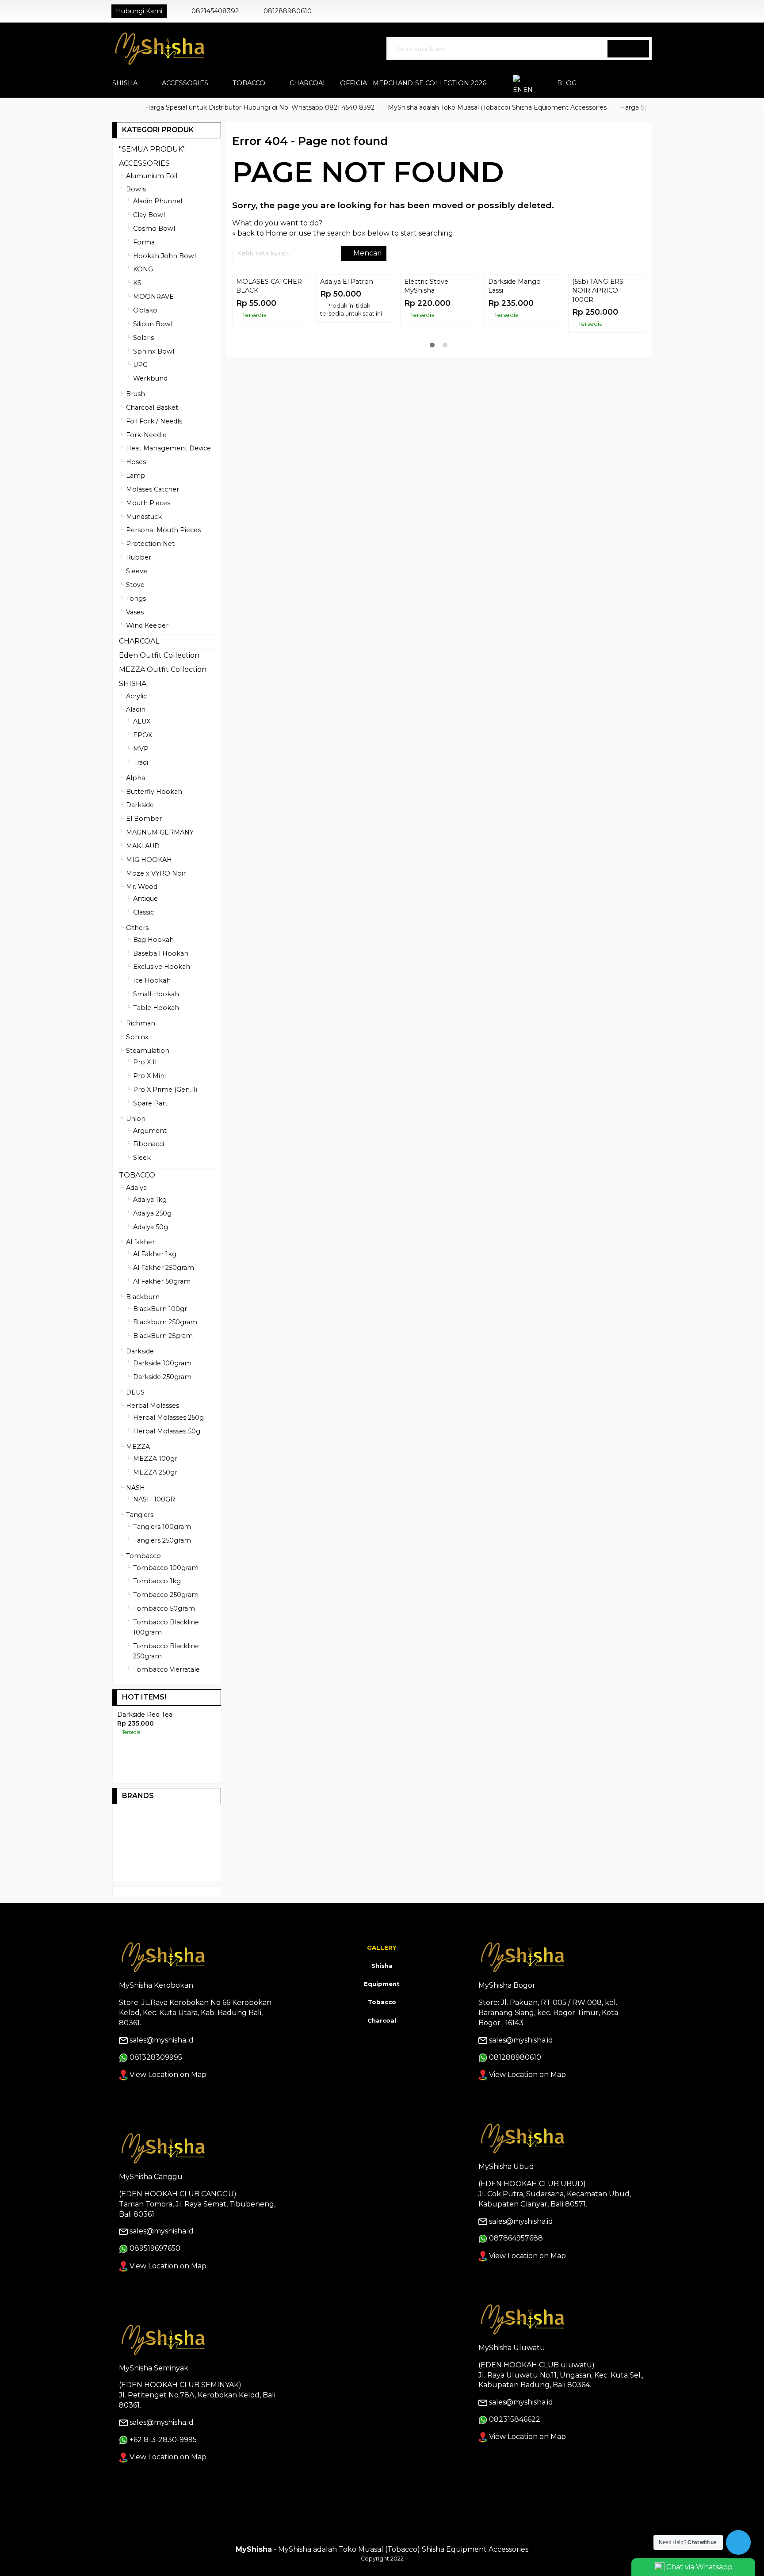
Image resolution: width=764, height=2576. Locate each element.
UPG (140, 365)
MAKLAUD (143, 846)
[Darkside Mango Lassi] (523, 312)
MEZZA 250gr (155, 1472)
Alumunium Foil (152, 176)
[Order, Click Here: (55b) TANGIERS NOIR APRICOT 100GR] (640, 344)
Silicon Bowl (153, 324)
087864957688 (516, 2271)
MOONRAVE (153, 297)
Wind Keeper (147, 625)
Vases (135, 612)
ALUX (142, 721)
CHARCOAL (308, 83)
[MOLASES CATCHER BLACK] (271, 312)
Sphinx (137, 1037)
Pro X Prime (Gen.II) (165, 1090)
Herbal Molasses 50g (167, 1431)
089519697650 (155, 2281)
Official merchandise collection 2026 (413, 83)
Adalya (136, 1188)
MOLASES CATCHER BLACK (269, 362)
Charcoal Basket (152, 408)
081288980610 (288, 11)
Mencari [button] (367, 253)
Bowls (136, 189)
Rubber (139, 557)
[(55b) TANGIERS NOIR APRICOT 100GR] (607, 312)
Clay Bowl (149, 215)
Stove (135, 585)
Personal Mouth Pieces (163, 530)
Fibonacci (149, 1144)
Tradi (141, 762)
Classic (143, 912)
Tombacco (143, 1556)
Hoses (136, 462)
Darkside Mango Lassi (514, 362)
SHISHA (125, 83)
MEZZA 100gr (155, 1459)
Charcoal (382, 2053)
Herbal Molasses (153, 1406)
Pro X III (146, 1062)
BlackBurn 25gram (163, 1336)
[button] (628, 49)
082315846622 (515, 2452)
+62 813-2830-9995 (163, 2472)
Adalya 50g (151, 1227)
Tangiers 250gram (162, 1540)
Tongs (136, 598)
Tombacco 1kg (157, 1581)
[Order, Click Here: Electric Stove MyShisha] (472, 344)
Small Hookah (156, 994)
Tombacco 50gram (164, 1608)
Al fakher (140, 1242)
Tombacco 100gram (166, 1568)
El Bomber (144, 819)
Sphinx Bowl (154, 351)
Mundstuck (144, 517)
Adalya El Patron (347, 358)
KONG (143, 269)
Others (137, 928)
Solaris (143, 338)
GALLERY (382, 1980)
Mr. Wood (142, 887)
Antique (145, 899)
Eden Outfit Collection (159, 655)
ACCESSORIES (185, 83)
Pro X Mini (149, 1076)
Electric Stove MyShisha (426, 362)
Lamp (136, 476)
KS (137, 283)
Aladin (136, 709)
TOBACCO (249, 83)
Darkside (140, 805)
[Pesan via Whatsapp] (619, 11)
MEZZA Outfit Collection (163, 669)
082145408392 (215, 11)
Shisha (382, 1998)
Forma (144, 242)
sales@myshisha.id (162, 2073)
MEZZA (138, 1447)
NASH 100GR (154, 1499)
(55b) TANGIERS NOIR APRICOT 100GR (598, 367)
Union (136, 1119)
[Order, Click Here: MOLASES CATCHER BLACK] (304, 344)
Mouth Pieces (148, 503)
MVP (141, 749)
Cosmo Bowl (154, 229)
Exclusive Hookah (162, 967)
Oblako (145, 310)
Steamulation (148, 1051)
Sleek (142, 1158)
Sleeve (137, 571)
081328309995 (156, 2090)
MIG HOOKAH (149, 860)
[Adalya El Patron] (355, 312)
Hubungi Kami (139, 11)
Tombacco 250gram (166, 1595)
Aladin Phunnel (158, 201)
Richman (141, 1023)
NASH (136, 1488)
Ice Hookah (152, 980)
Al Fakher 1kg (155, 1254)
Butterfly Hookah (154, 792)
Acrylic (136, 696)
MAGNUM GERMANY (160, 832)
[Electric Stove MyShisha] (439, 312)
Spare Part (150, 1103)
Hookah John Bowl (164, 256)
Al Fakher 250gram (164, 1268)
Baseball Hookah (161, 953)
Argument (150, 1131)
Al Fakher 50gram (162, 1281)
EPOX (143, 735)
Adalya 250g (152, 1213)
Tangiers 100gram (162, 1527)
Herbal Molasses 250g (168, 1418)
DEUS (135, 1392)
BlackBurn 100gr (160, 1309)
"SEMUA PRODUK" (152, 149)
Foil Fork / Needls (154, 421)
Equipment (382, 2016)
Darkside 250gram (162, 1377)
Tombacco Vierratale (166, 1669)
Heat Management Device (168, 448)
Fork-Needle (146, 435)
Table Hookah (156, 1008)
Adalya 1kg (150, 1200)
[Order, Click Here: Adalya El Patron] (388, 344)
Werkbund (150, 378)
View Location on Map (167, 2107)
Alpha (136, 778)
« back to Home (260, 233)
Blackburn (143, 1297)
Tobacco (382, 2035)
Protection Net (150, 544)
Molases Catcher (153, 489)
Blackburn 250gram (165, 1322)
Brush (136, 394)
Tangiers (140, 1515)
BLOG (567, 83)
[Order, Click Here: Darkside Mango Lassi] (556, 344)
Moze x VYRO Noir (156, 873)
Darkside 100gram (162, 1363)
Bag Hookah (153, 940)
